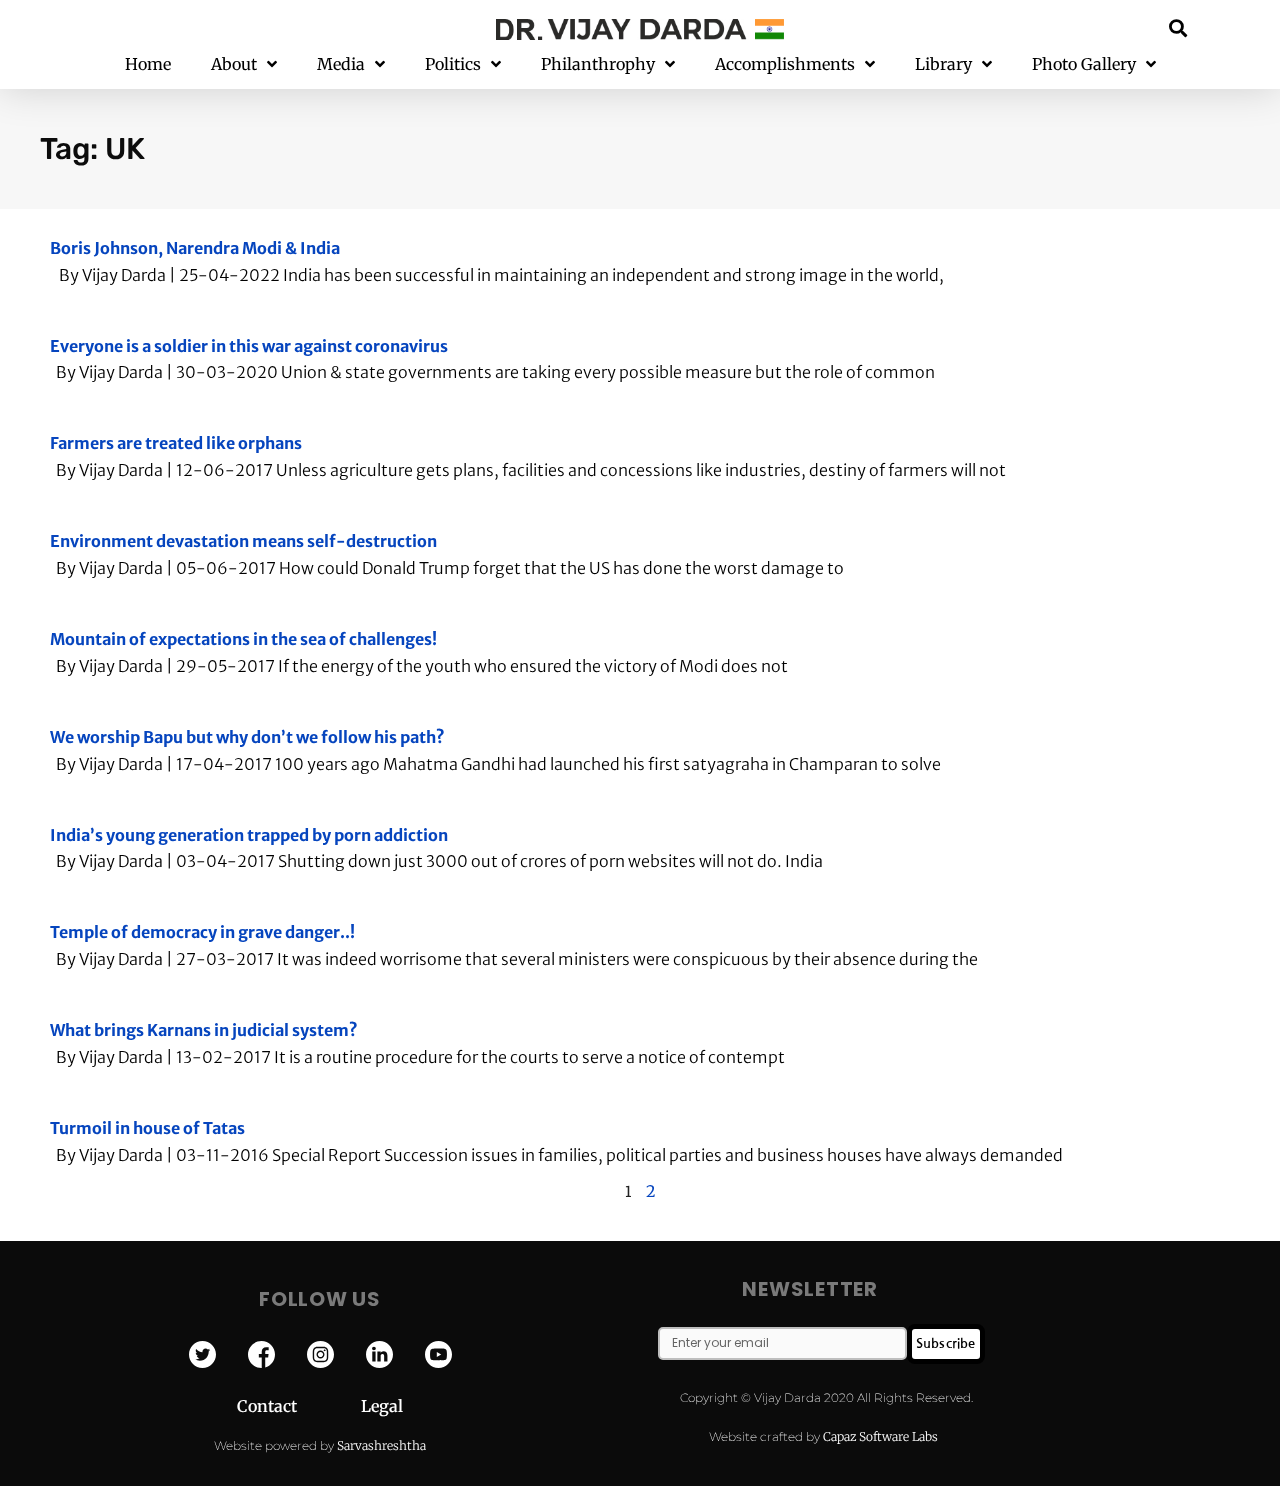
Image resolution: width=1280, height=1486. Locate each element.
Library (943, 64)
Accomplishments (785, 64)
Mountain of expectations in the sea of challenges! (243, 639)
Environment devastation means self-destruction (243, 541)
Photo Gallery (1084, 64)
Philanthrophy (598, 64)
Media (341, 64)
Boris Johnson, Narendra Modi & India (195, 248)
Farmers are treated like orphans (176, 443)
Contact (299, 1406)
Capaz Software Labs (880, 1436)
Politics (453, 64)
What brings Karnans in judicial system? (204, 1030)
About (234, 64)
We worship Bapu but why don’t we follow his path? (247, 737)
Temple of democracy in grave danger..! (202, 932)
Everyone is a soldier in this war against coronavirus (249, 346)
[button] (1178, 27)
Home (148, 64)
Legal (382, 1406)
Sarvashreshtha (381, 1445)
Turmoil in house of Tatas (147, 1128)
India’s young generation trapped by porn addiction (249, 835)
